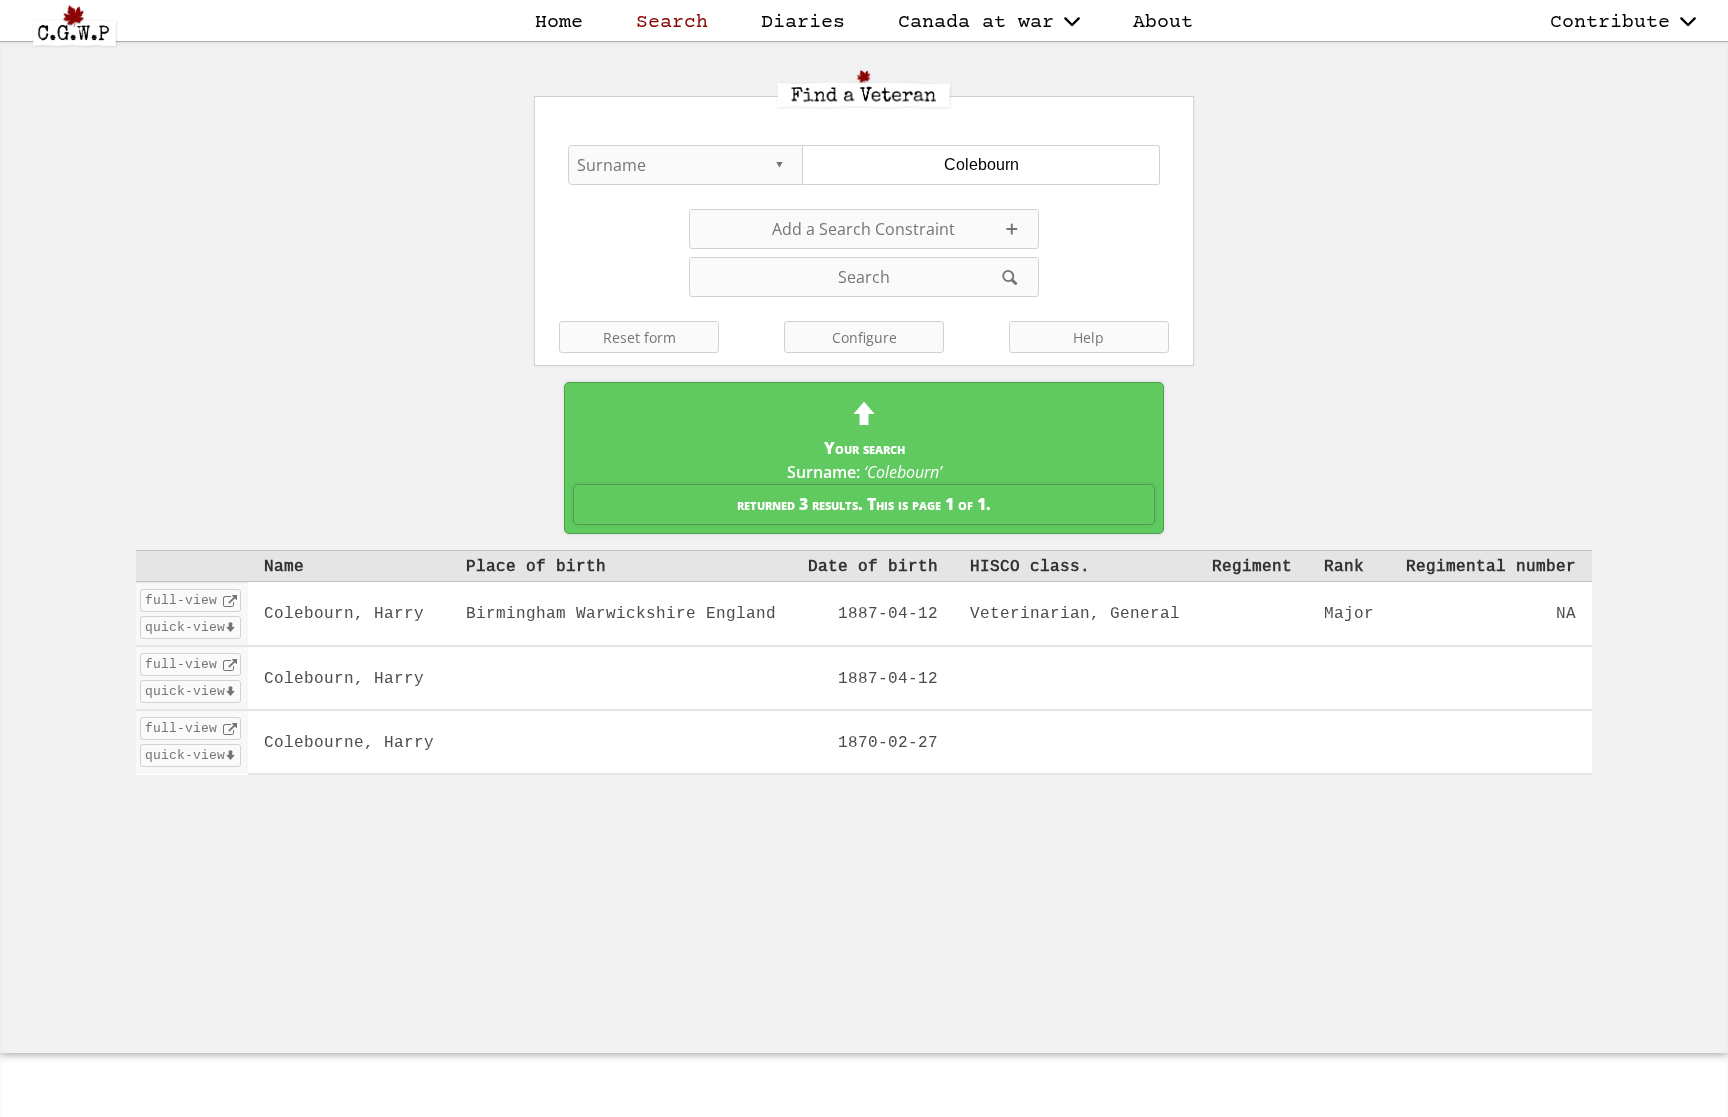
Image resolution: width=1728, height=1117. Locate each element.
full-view (181, 600)
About (1163, 22)
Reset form (639, 337)
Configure (864, 337)
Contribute (1610, 22)
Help (1088, 337)
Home (559, 22)
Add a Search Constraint (863, 229)
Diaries (803, 22)
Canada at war (976, 22)
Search (672, 22)
